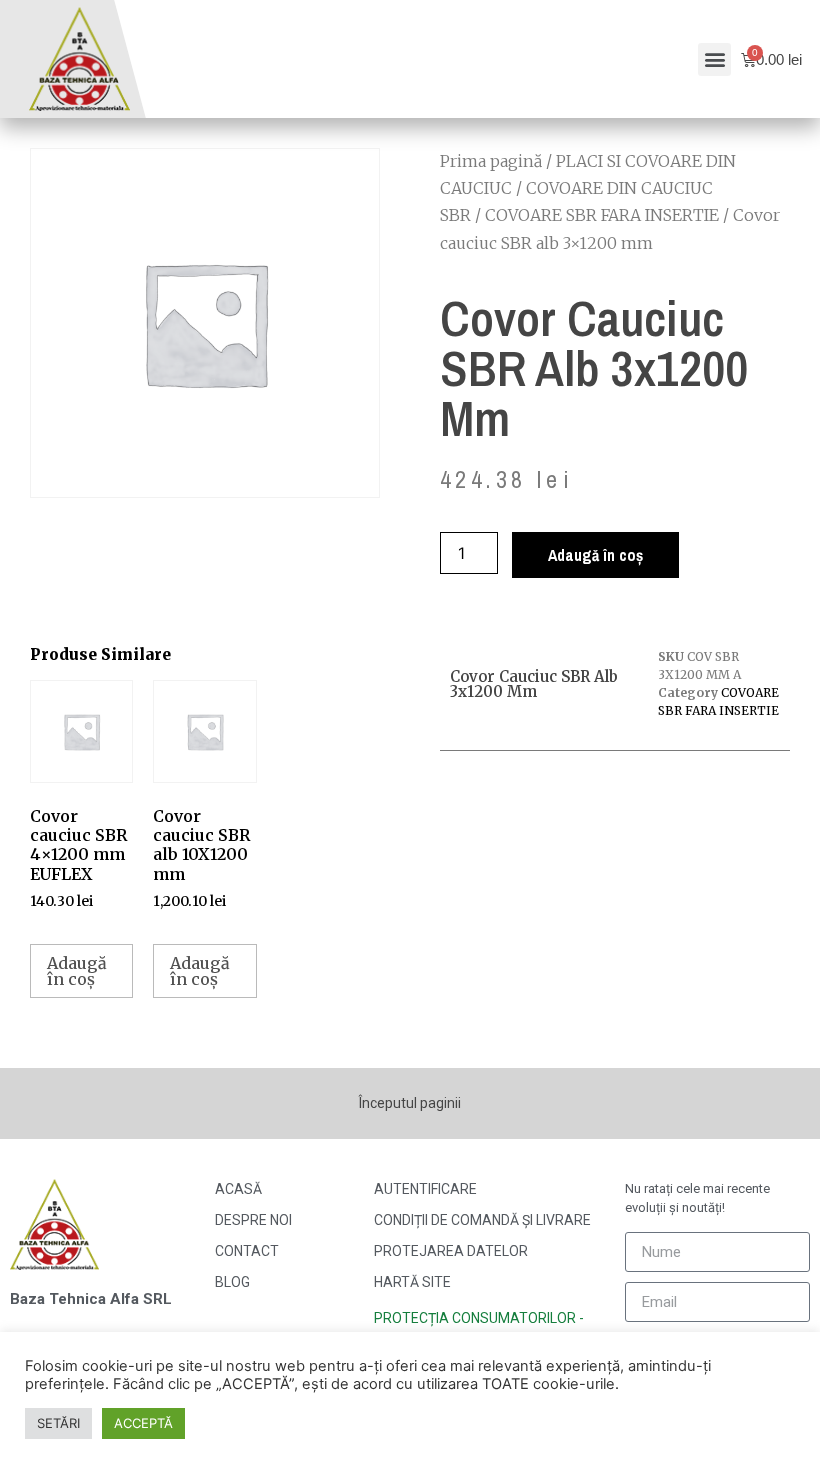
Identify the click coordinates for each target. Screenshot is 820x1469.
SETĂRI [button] (58, 1423)
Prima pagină (491, 161)
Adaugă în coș (595, 555)
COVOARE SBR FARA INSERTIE (602, 215)
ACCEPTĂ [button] (143, 1423)
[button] (714, 59)
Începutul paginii (410, 1103)
